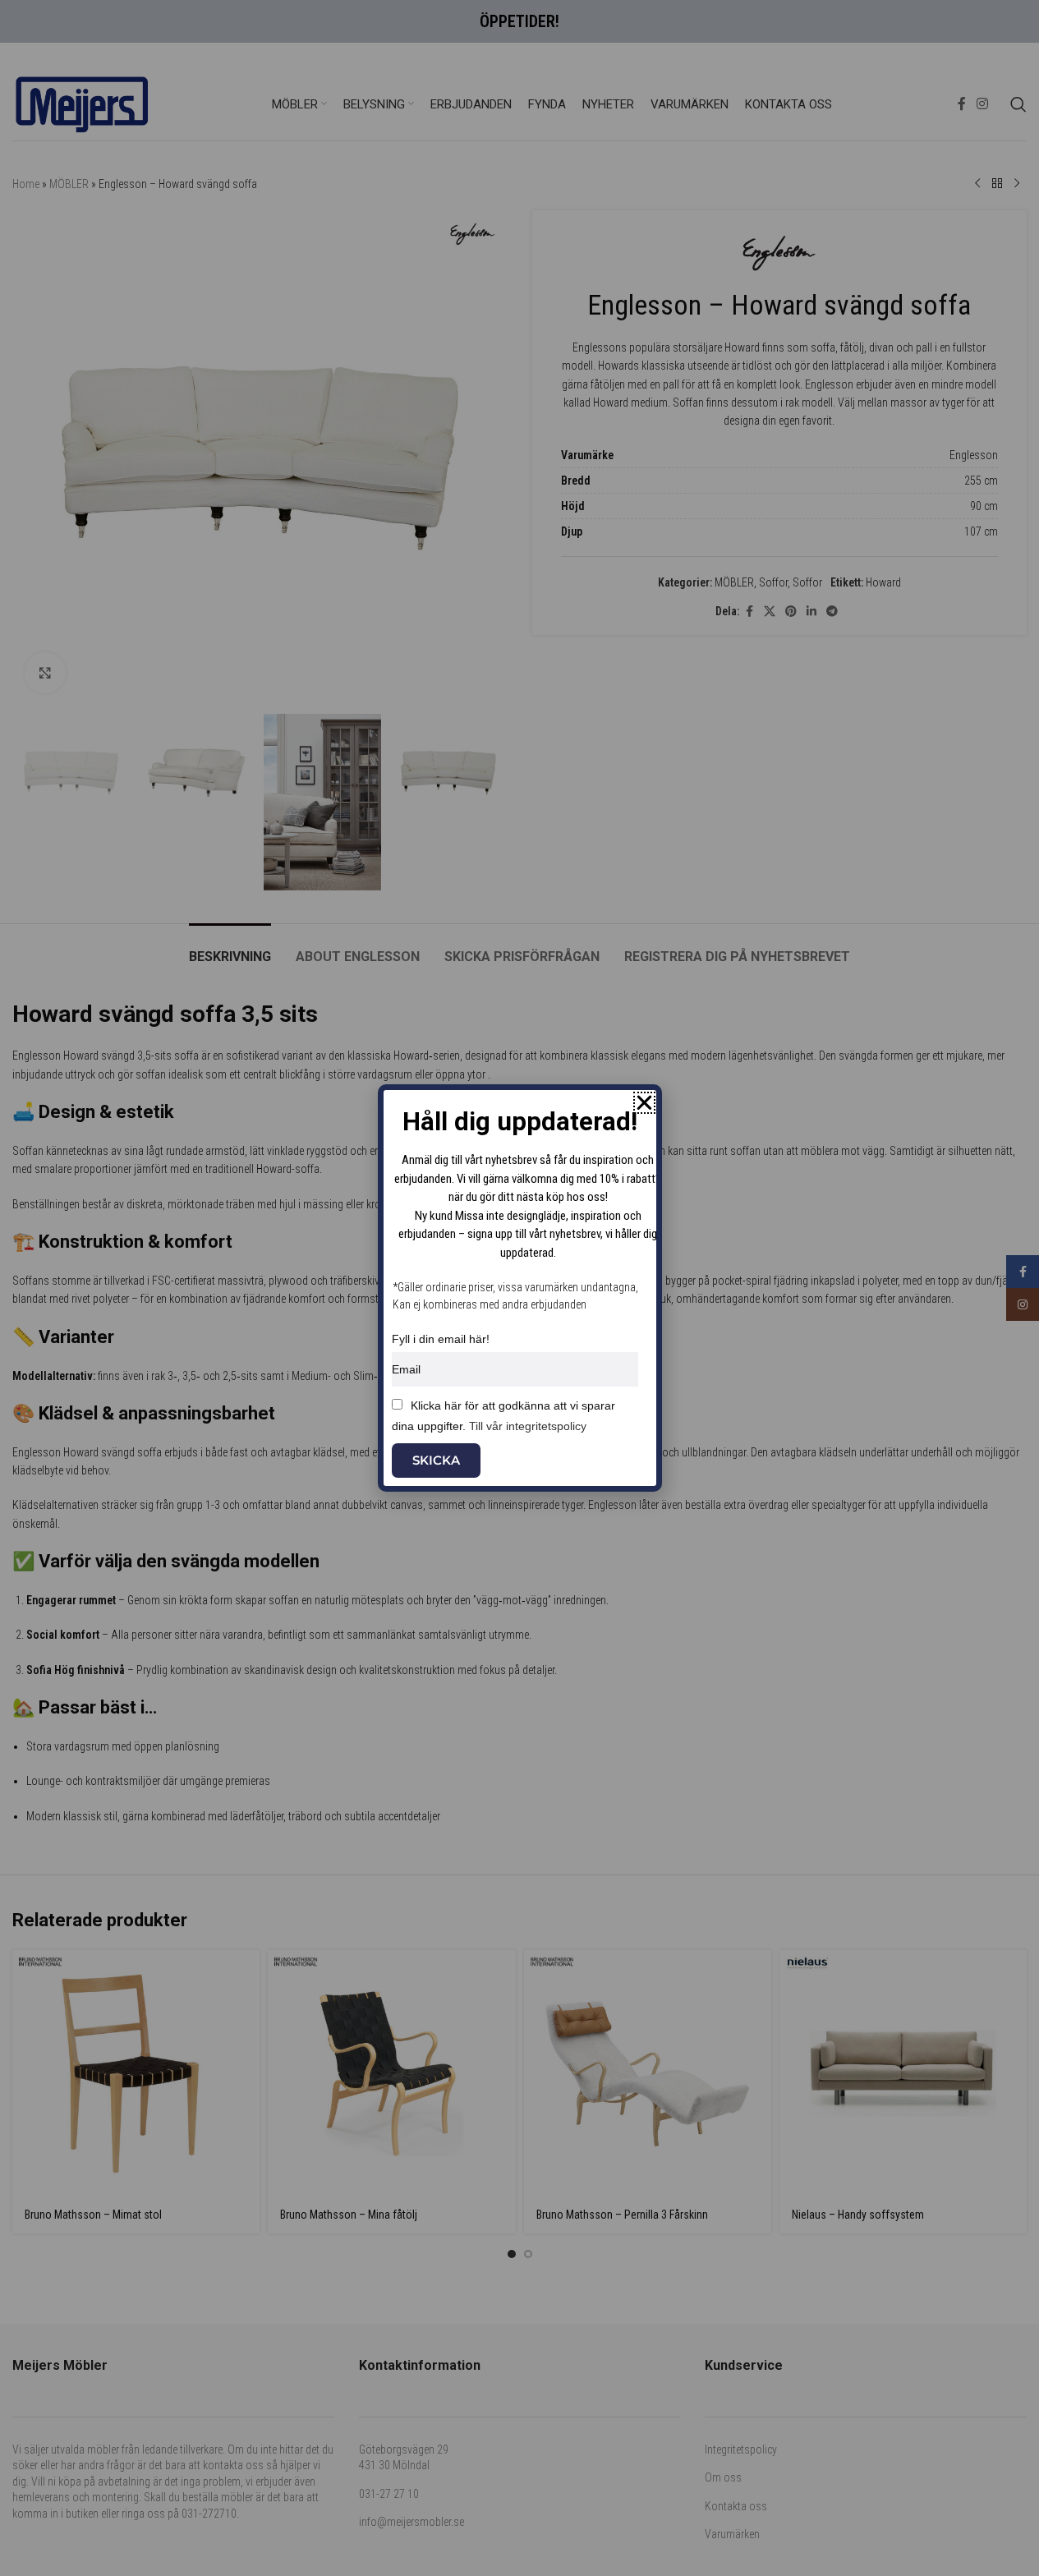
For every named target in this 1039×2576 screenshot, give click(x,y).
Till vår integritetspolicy (528, 1426)
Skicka (436, 1460)
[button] (644, 1103)
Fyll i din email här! (441, 1339)
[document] (519, 1288)
